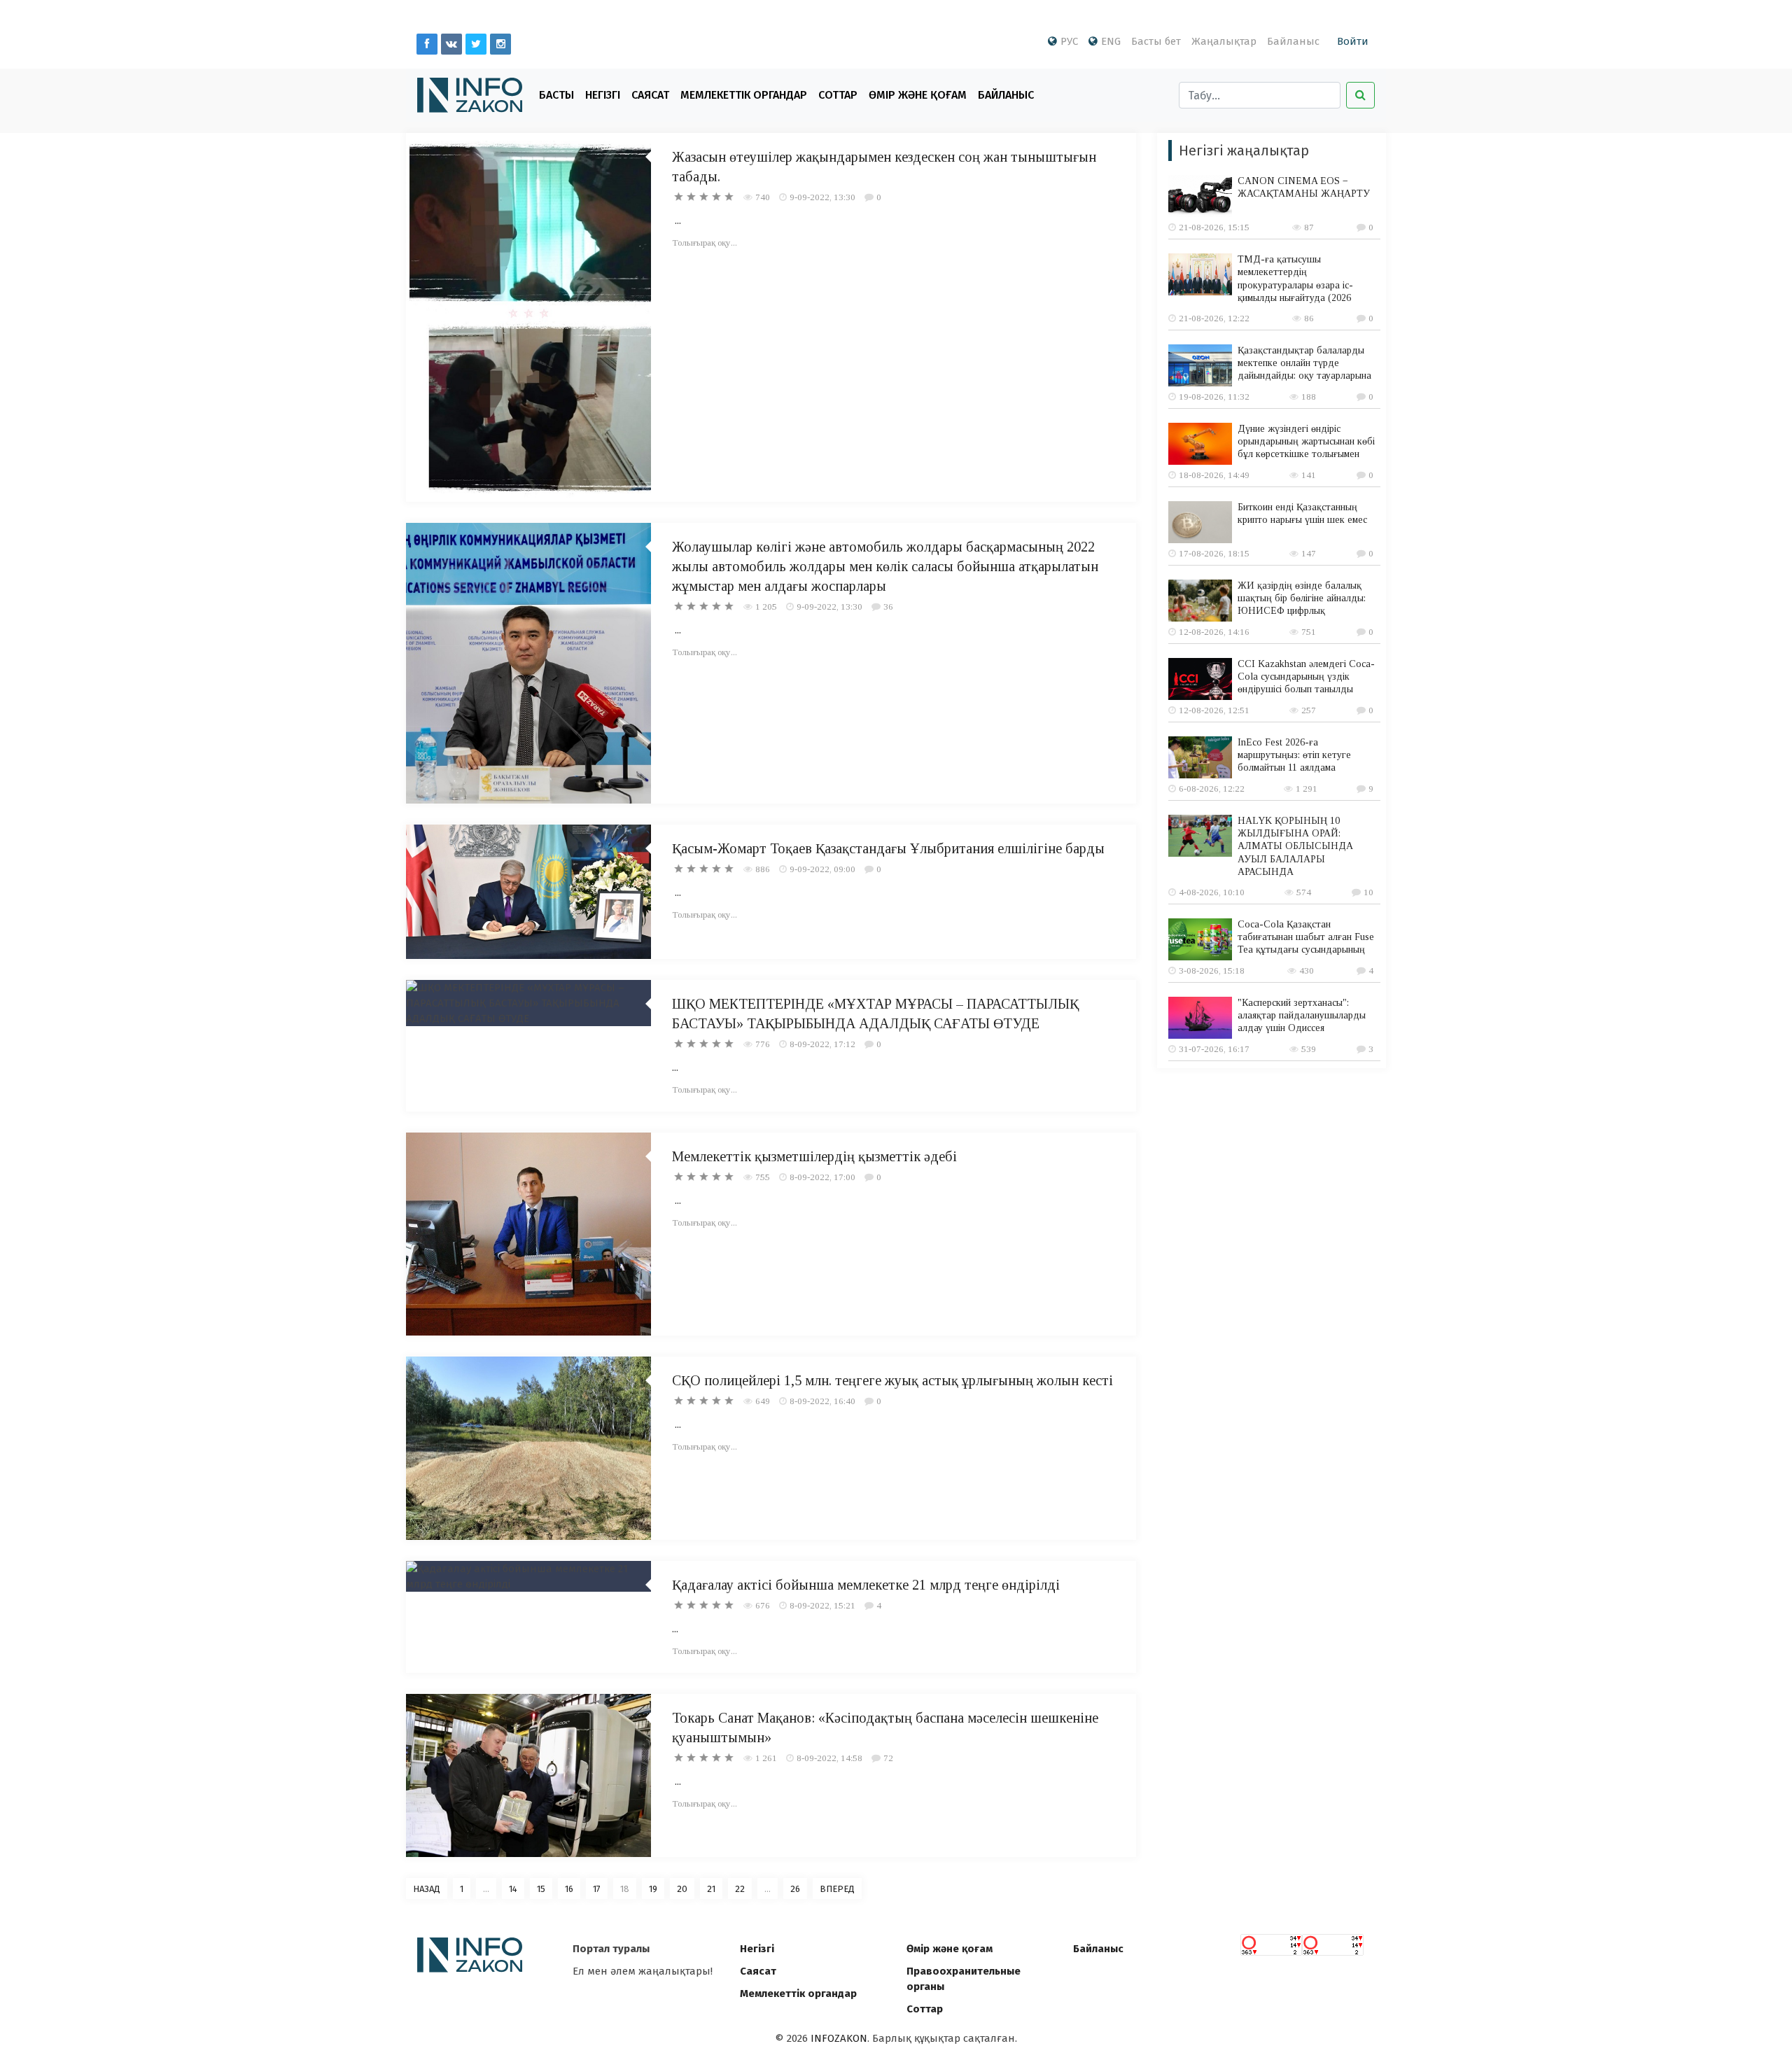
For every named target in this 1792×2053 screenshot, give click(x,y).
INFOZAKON (839, 2038)
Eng (1111, 41)
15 (541, 1889)
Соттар (838, 95)
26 (795, 1889)
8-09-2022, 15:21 (822, 1605)
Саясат (650, 95)
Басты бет (1156, 41)
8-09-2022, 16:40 (822, 1401)
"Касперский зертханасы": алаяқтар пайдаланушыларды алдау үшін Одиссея (1302, 1015)
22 (740, 1889)
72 (888, 1758)
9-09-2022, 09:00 (822, 869)
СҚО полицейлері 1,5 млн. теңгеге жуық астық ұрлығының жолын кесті (892, 1380)
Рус (1069, 41)
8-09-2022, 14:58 (829, 1758)
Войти (1353, 41)
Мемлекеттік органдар (744, 95)
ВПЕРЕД (837, 1889)
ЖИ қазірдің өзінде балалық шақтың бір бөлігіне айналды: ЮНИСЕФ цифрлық (1302, 598)
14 (513, 1889)
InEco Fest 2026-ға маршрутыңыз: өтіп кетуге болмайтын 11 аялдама (1294, 755)
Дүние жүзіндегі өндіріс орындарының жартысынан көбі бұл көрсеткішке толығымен (1306, 441)
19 (653, 1889)
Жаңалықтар (1224, 41)
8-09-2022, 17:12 (822, 1044)
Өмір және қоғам (918, 95)
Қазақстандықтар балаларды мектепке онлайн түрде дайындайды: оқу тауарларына (1304, 363)
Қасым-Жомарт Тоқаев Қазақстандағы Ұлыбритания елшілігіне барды (888, 848)
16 (569, 1889)
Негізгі (603, 95)
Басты (556, 95)
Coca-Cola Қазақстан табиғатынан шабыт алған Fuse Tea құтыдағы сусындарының (1306, 937)
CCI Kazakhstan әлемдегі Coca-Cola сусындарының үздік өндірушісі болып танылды (1306, 677)
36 (888, 607)
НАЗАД (427, 1889)
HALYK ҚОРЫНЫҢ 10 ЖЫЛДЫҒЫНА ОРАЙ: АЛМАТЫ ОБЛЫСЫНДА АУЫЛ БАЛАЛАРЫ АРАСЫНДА (1295, 846)
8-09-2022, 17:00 (822, 1177)
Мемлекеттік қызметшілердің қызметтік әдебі (814, 1156)
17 (597, 1889)
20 (682, 1889)
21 (711, 1889)
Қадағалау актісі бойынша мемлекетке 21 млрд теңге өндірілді (866, 1585)
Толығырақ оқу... (705, 243)
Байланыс (1293, 41)
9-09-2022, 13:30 (822, 197)
